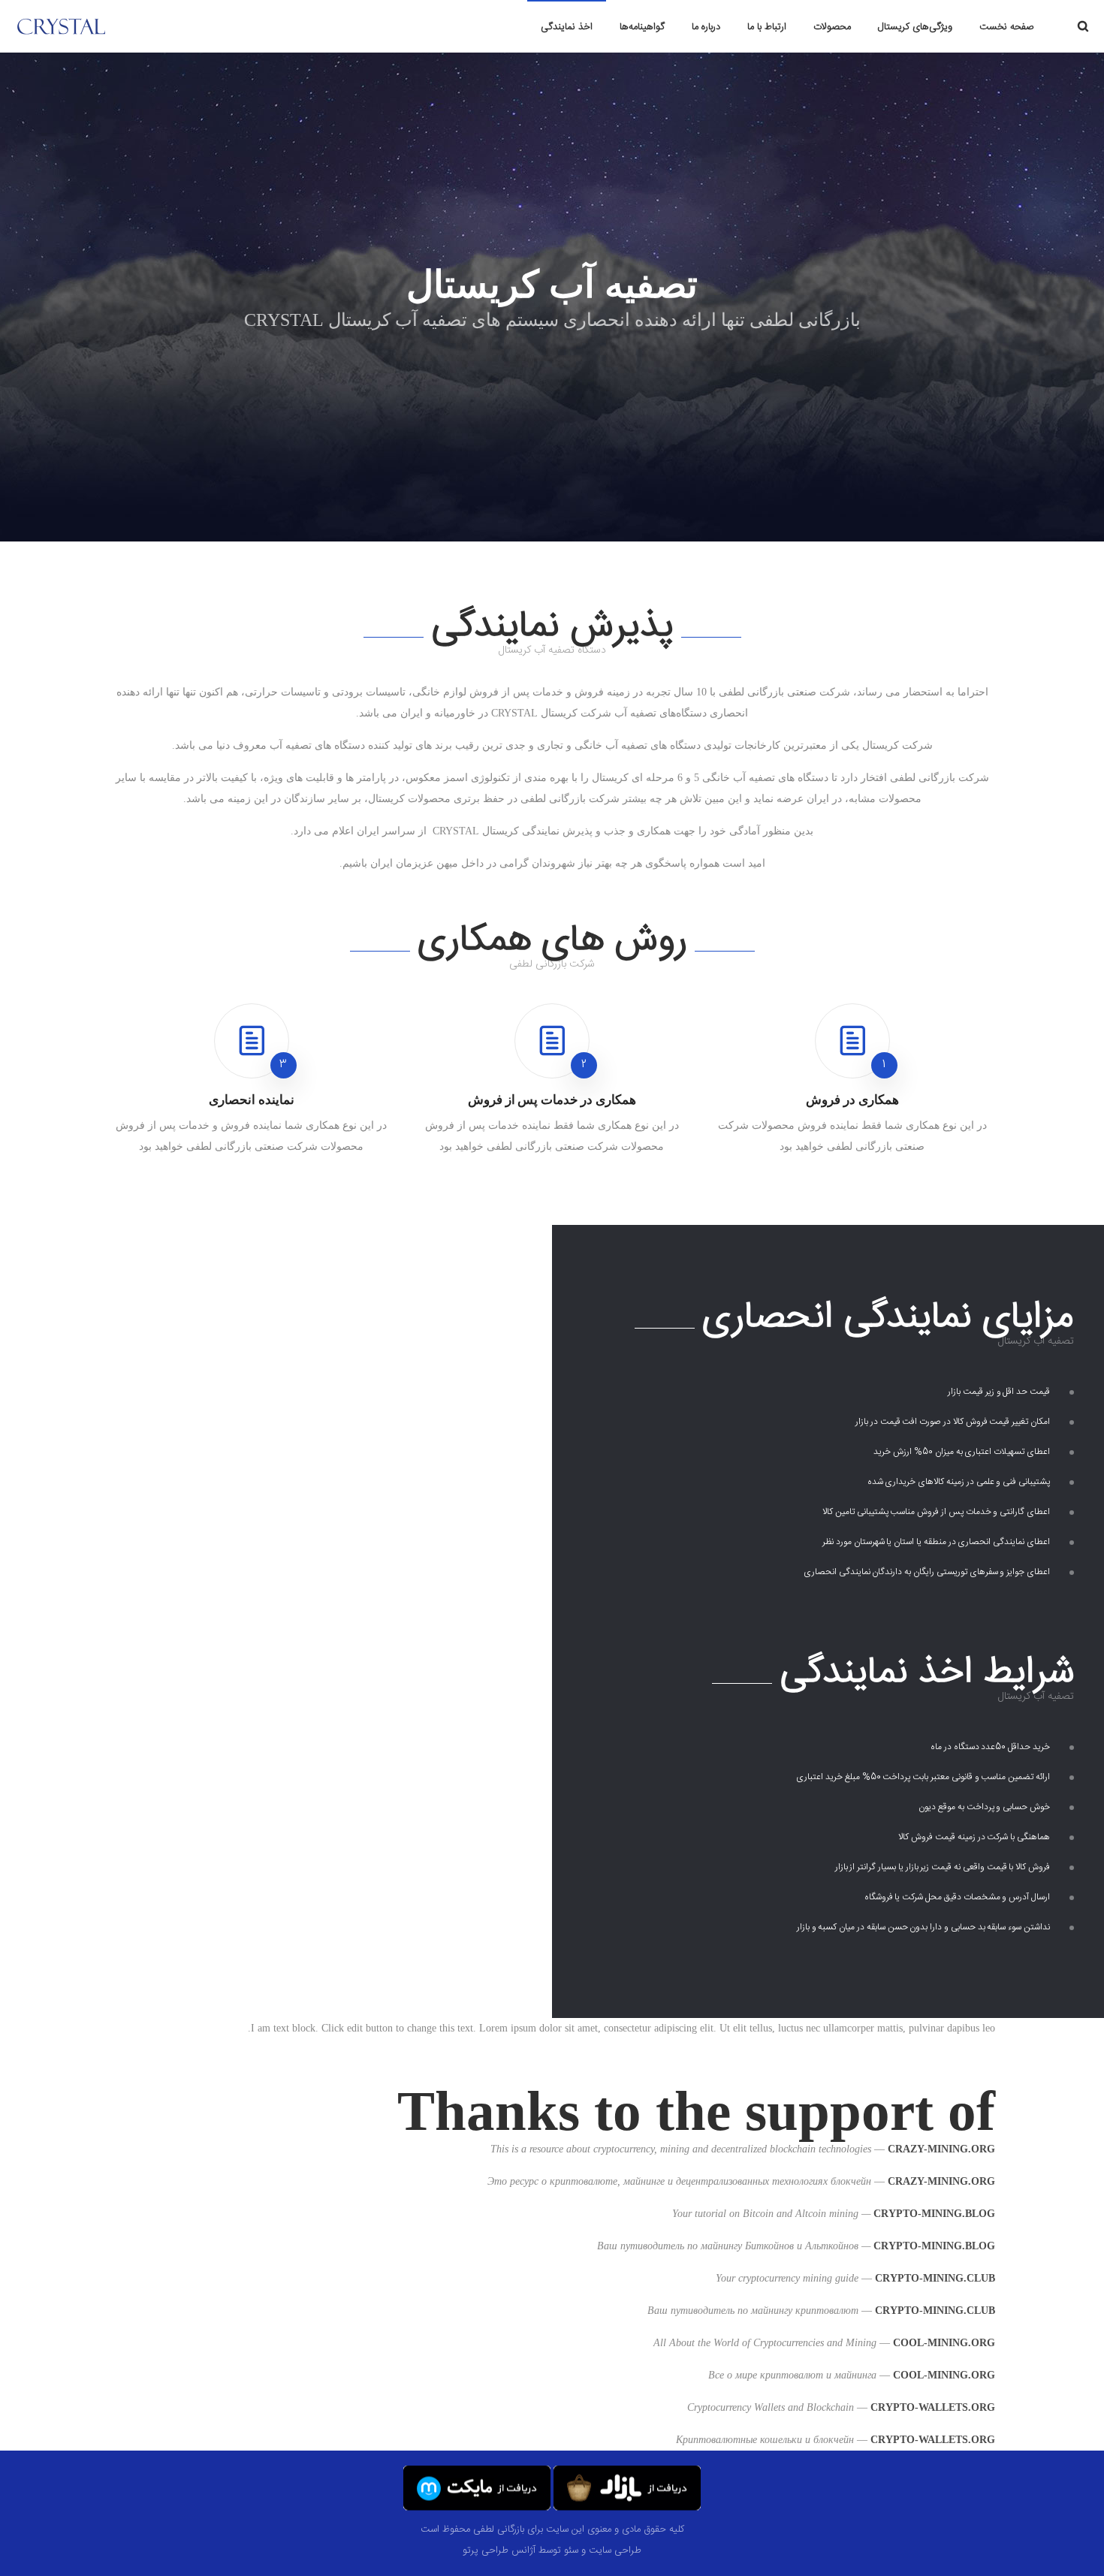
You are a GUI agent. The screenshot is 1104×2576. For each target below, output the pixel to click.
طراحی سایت (615, 2550)
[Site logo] (89, 26)
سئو (571, 2550)
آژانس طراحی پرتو (499, 2550)
